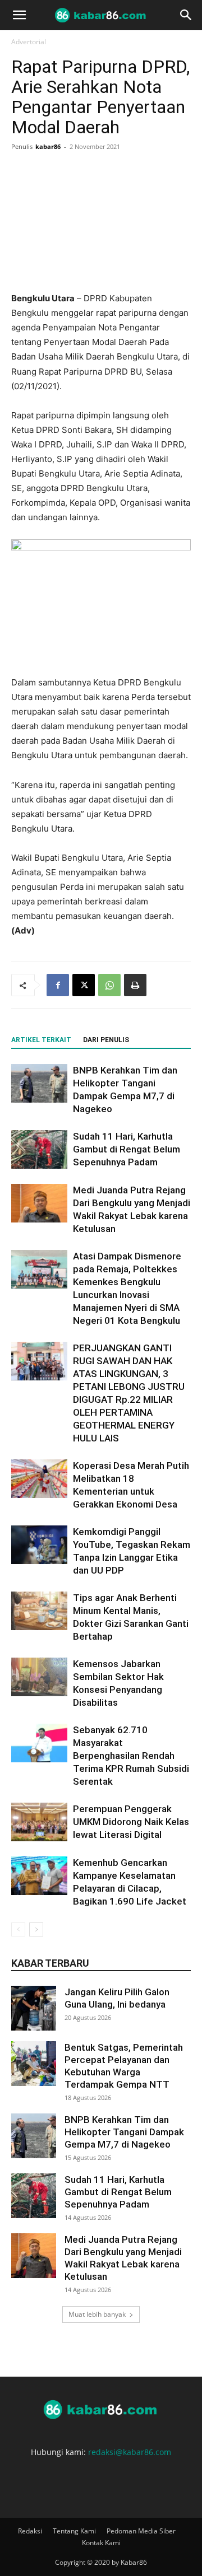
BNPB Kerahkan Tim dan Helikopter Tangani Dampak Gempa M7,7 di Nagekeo (124, 2132)
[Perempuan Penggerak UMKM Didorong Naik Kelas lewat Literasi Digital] (39, 1822)
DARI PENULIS (106, 1040)
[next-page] (36, 1929)
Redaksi (30, 2531)
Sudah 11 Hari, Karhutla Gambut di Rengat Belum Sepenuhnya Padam (127, 1149)
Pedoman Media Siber (141, 2531)
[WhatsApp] (109, 985)
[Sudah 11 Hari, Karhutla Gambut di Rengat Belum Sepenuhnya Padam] (39, 1149)
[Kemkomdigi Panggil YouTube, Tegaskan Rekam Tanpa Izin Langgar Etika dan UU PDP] (39, 1545)
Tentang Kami (74, 2531)
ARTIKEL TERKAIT (41, 1040)
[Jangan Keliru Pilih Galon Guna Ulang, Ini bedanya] (34, 2008)
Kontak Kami (101, 2543)
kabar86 (48, 146)
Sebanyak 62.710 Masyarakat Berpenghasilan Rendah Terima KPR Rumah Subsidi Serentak (131, 1756)
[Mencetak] (135, 985)
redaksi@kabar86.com (130, 2452)
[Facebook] (58, 985)
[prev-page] (18, 1929)
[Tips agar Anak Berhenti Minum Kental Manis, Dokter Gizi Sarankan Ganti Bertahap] (39, 1611)
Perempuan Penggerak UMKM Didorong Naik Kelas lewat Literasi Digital (131, 1822)
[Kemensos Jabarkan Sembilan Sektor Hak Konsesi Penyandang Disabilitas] (39, 1677)
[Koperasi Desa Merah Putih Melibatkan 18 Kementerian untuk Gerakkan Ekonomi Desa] (39, 1479)
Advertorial (29, 42)
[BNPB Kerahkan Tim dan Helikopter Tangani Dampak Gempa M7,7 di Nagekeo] (39, 1083)
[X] (84, 985)
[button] (19, 15)
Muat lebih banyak (97, 2314)
